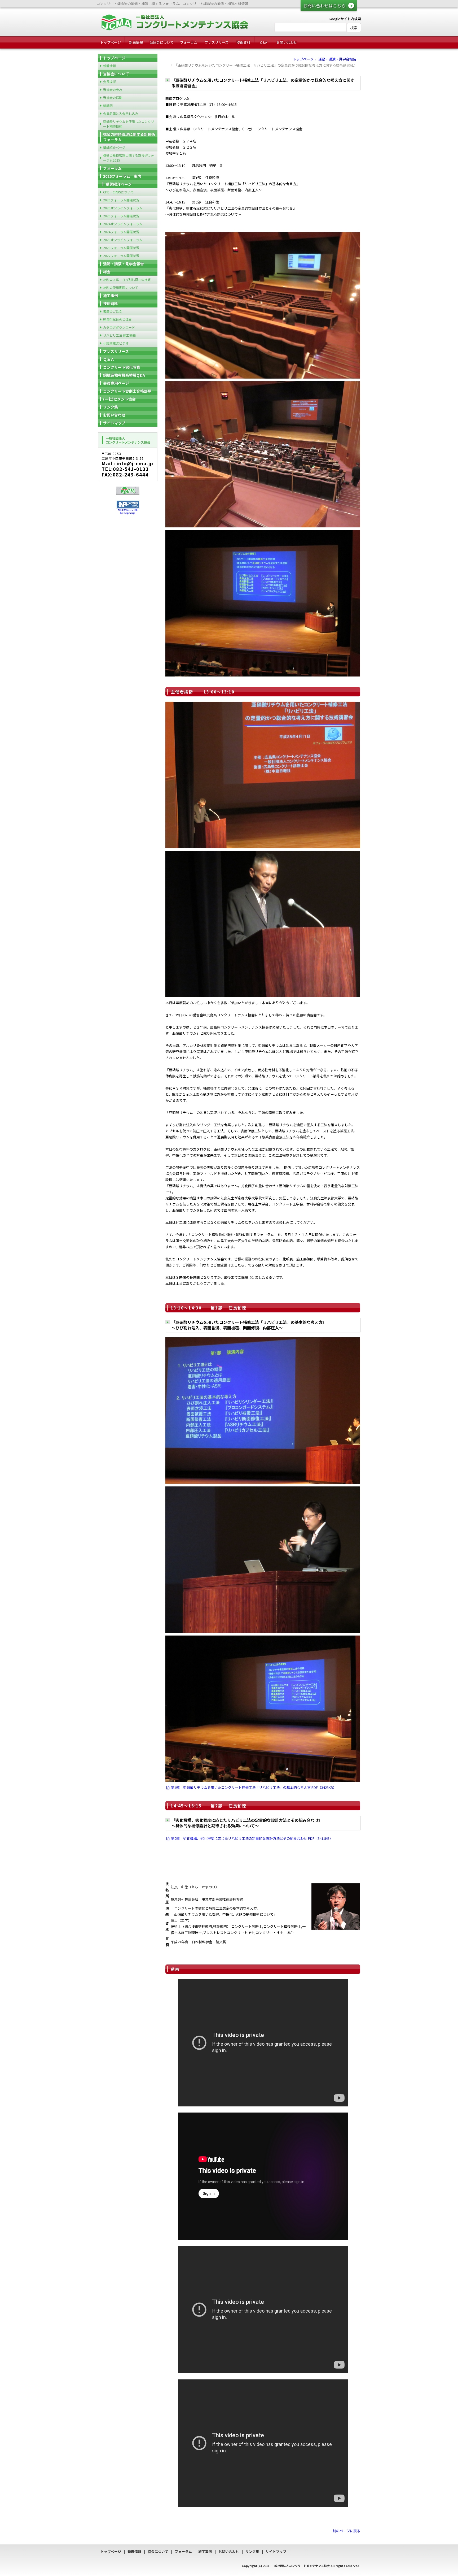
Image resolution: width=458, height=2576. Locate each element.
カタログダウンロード (119, 327)
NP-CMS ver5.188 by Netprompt (128, 512)
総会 (107, 272)
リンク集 (111, 407)
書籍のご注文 (113, 311)
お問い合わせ (287, 42)
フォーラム (189, 42)
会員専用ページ (116, 383)
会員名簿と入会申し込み (121, 113)
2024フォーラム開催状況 (121, 232)
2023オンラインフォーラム (123, 240)
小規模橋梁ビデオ (116, 343)
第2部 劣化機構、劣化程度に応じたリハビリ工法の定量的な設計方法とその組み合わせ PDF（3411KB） (252, 1838)
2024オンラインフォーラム (123, 224)
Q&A (264, 42)
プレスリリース (217, 42)
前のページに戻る (346, 2531)
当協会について (162, 42)
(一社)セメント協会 (119, 399)
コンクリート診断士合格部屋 (127, 391)
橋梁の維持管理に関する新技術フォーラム (129, 137)
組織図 (108, 105)
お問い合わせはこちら (324, 6)
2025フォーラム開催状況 (121, 216)
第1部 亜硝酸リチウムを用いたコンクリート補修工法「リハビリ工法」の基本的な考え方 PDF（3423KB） (254, 1787)
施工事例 (111, 296)
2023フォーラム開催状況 (121, 248)
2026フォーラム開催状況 (121, 200)
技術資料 (243, 42)
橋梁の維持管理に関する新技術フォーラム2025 (129, 158)
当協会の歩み (113, 90)
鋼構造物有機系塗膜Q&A (124, 375)
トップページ (111, 42)
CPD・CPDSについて (118, 192)
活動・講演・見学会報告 (337, 59)
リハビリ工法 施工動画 (119, 335)
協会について (158, 2551)
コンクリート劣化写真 (122, 367)
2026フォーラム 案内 (122, 176)
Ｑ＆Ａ (109, 359)
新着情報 (136, 42)
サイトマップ (114, 423)
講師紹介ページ (114, 147)
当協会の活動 (113, 97)
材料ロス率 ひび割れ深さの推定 (127, 279)
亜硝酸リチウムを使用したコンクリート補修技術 (129, 124)
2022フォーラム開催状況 (121, 256)
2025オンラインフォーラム (123, 208)
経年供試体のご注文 (117, 319)
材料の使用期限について (121, 287)
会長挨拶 (109, 82)
